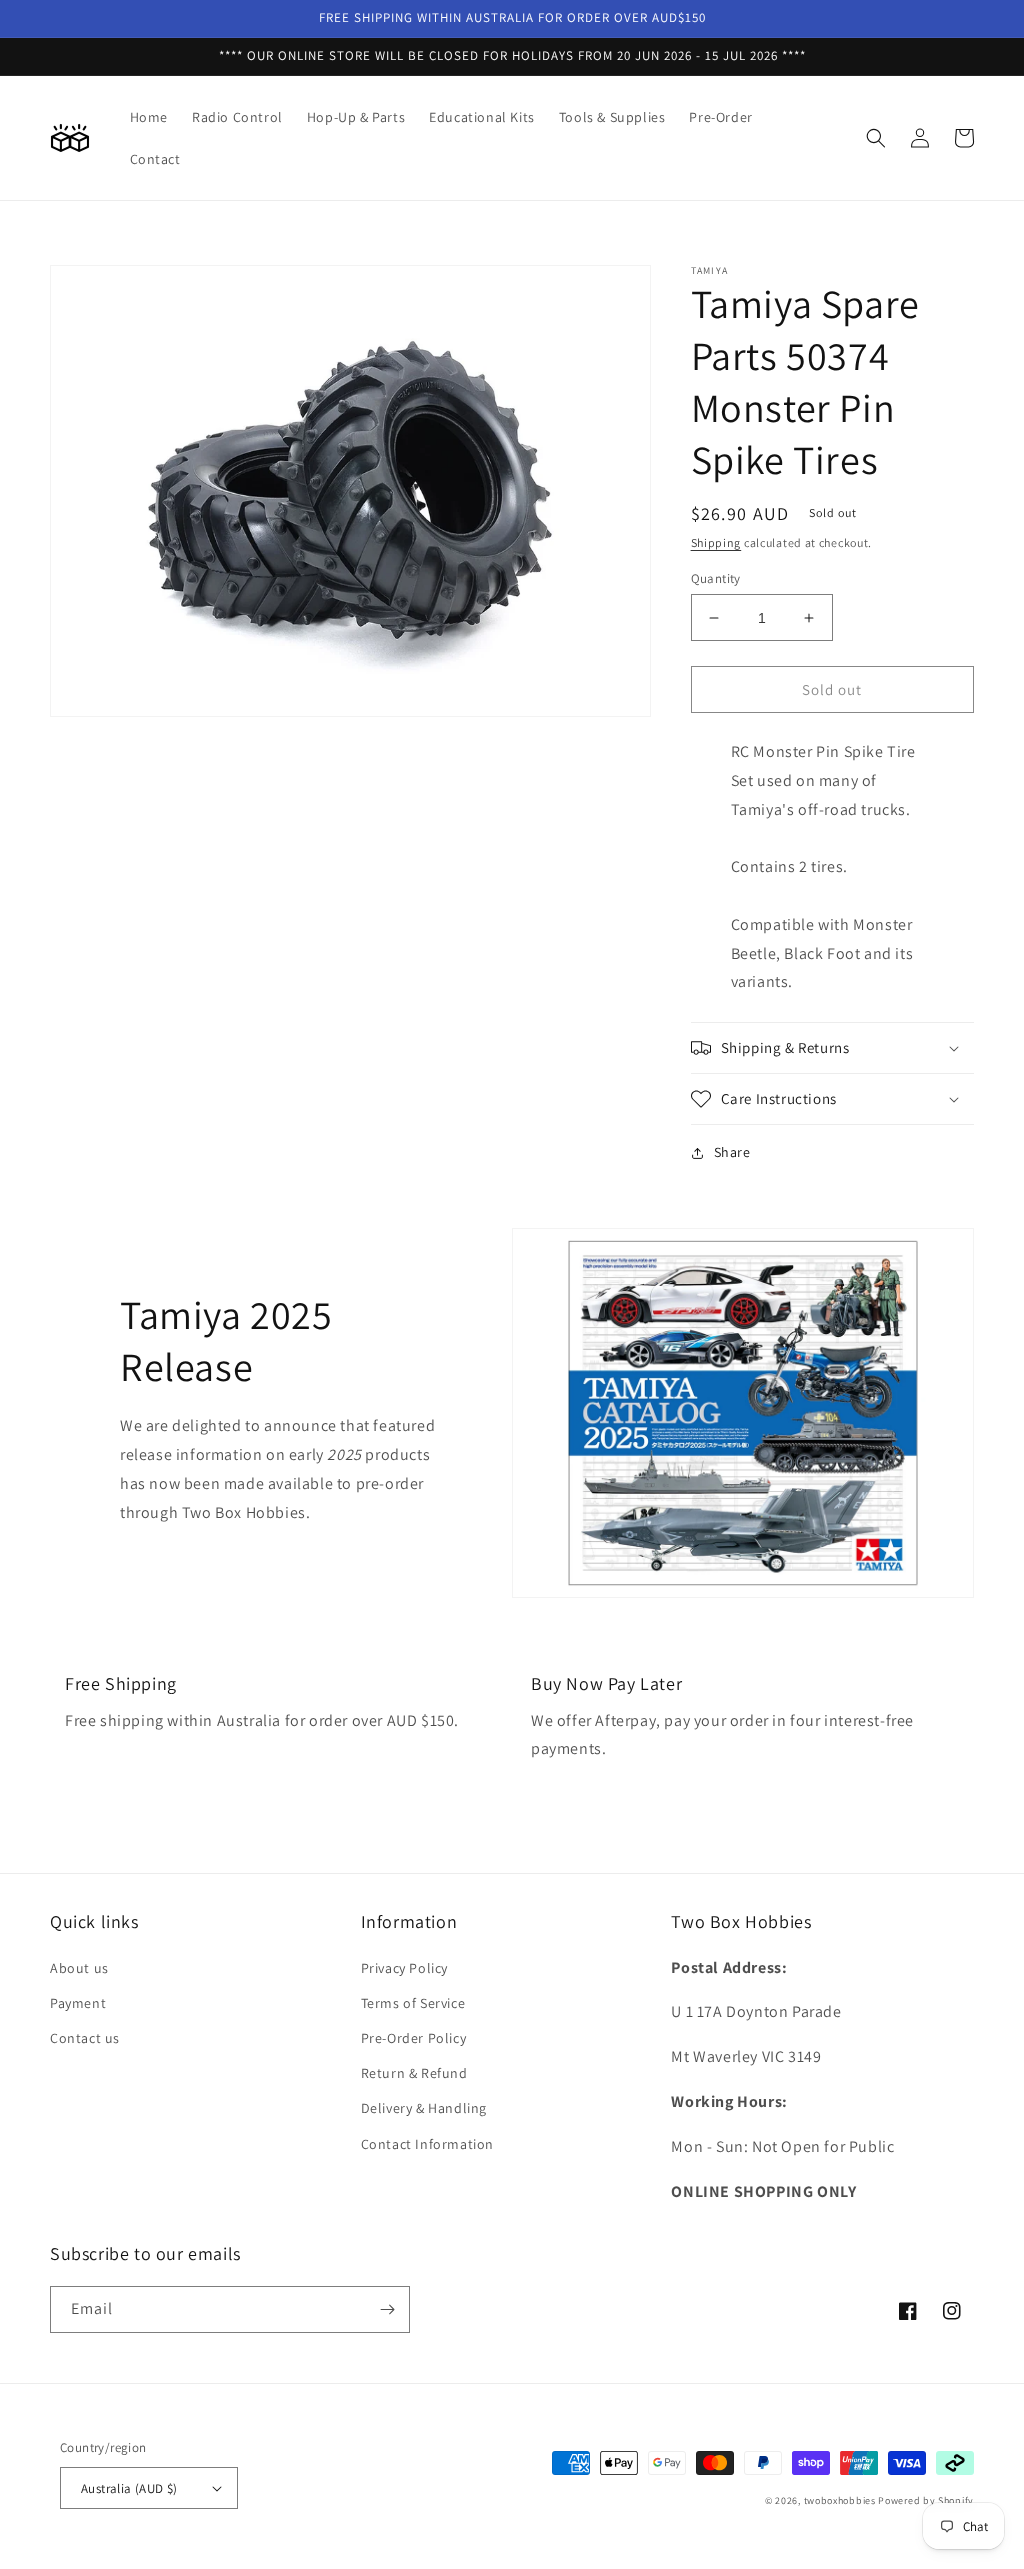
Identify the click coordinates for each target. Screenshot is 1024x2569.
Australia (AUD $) (129, 2488)
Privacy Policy (404, 1968)
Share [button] (732, 1152)
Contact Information (427, 2144)
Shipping (716, 542)
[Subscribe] (387, 2309)
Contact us (85, 2038)
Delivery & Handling (424, 2108)
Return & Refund (414, 2073)
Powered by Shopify (926, 2500)
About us (79, 1968)
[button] (876, 138)
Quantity (716, 578)
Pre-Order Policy (414, 2038)
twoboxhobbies (840, 2500)
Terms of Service (413, 2003)
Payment (78, 2003)
